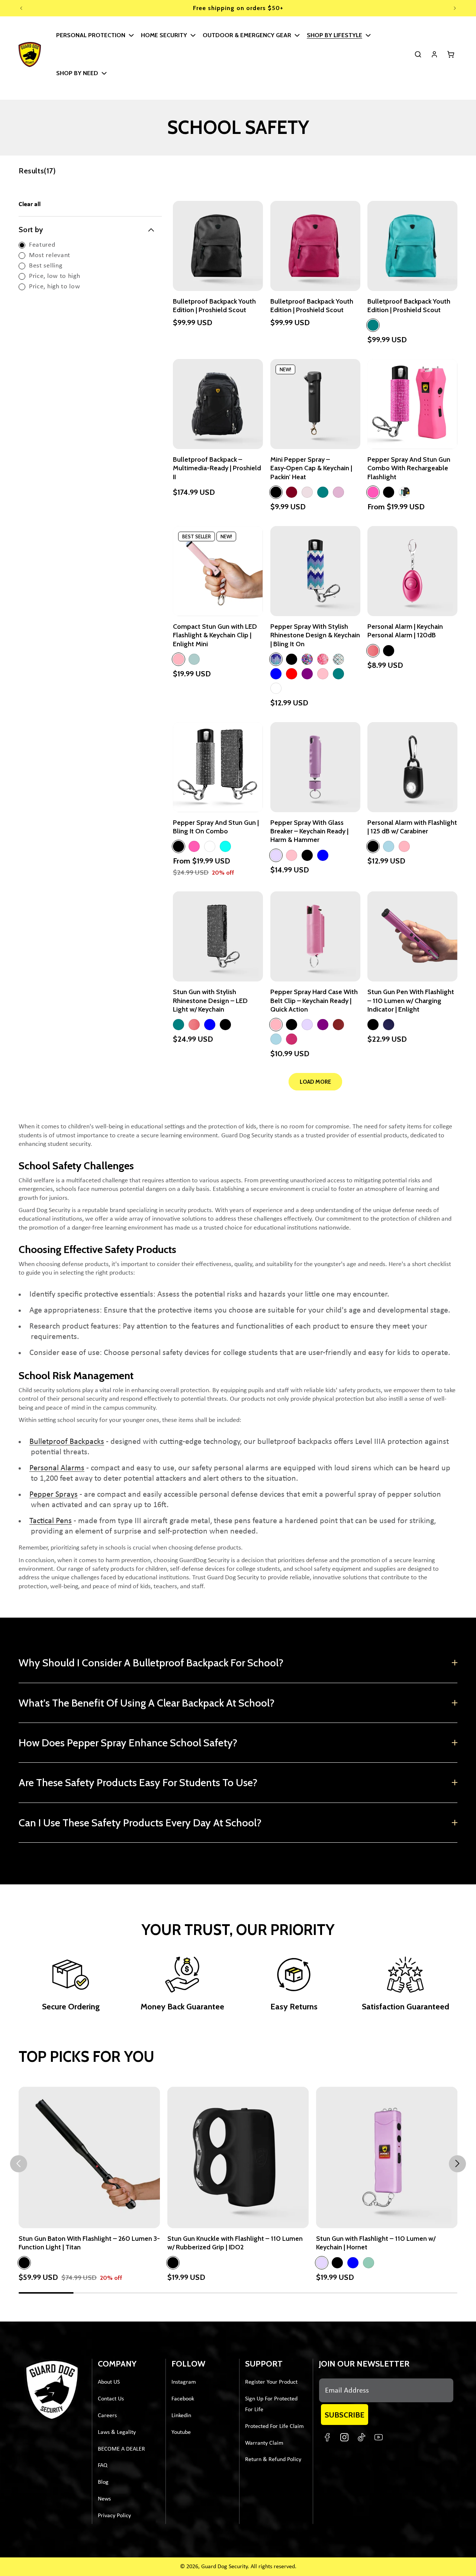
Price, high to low (55, 287)
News (104, 2499)
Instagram (184, 2382)
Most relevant (50, 255)
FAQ (103, 2466)
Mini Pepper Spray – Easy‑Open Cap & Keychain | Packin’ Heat (311, 468)
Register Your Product (271, 2382)
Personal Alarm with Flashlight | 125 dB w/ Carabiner (412, 827)
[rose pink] (338, 492)
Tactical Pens (51, 1521)
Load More (315, 1082)
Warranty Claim (264, 2443)
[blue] (276, 674)
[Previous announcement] (21, 8)
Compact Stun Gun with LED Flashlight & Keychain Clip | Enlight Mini (215, 635)
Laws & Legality (117, 2432)
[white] (276, 688)
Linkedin (181, 2416)
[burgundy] (292, 492)
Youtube (181, 2432)
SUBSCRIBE (345, 2415)
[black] (276, 492)
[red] (292, 674)
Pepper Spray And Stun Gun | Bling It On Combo (216, 827)
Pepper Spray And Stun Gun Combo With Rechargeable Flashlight (409, 468)
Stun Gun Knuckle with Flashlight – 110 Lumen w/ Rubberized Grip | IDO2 (235, 2243)
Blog (103, 2482)
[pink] (373, 492)
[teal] (373, 325)
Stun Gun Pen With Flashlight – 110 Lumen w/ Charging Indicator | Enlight (411, 1001)
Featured (42, 245)
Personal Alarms (57, 1468)
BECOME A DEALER (121, 2449)
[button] (94, 35)
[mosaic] (276, 659)
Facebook (183, 2399)
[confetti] (323, 659)
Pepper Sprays (54, 1495)
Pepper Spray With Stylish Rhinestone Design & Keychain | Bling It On (315, 635)
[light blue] (389, 846)
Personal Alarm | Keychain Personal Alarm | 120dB (405, 631)
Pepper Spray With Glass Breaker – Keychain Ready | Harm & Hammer (309, 831)
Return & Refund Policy (273, 2460)
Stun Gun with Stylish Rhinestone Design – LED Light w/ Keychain (210, 1001)
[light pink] (178, 659)
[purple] (307, 674)
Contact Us (111, 2399)
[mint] (323, 492)
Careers (107, 2416)
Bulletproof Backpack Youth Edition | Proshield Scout (214, 305)
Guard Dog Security (224, 2567)
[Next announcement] (455, 8)
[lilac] (276, 855)
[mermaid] (338, 659)
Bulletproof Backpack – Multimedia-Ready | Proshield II (217, 468)
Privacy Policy (114, 2516)
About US (109, 2382)
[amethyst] (307, 659)
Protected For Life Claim (274, 2426)
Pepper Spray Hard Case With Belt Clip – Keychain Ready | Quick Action (314, 1001)
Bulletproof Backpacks (67, 1442)
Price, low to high (55, 276)
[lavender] (307, 492)
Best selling (46, 266)
